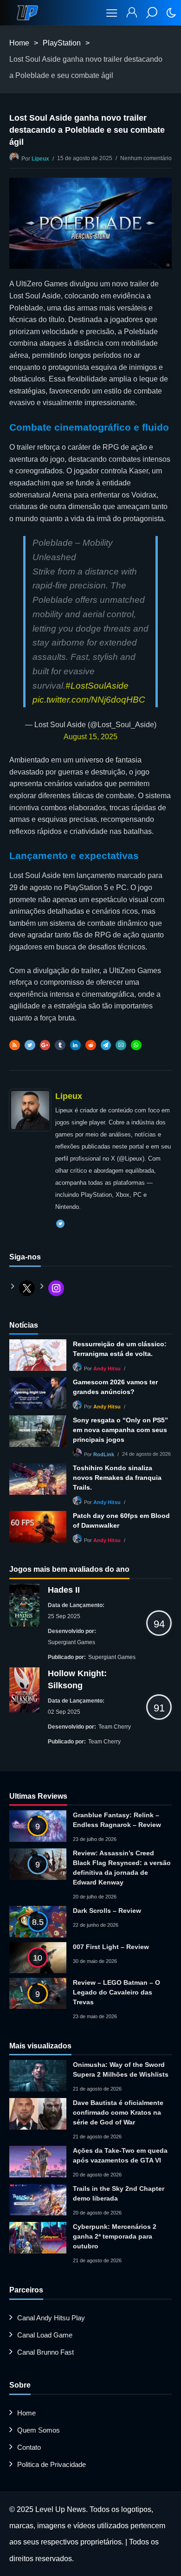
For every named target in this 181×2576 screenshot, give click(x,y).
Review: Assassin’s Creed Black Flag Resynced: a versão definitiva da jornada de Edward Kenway (122, 1868)
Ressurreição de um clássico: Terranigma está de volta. (120, 1349)
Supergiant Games (71, 1642)
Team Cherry (115, 1727)
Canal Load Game (45, 2335)
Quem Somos (39, 2430)
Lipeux (40, 159)
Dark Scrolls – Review (107, 1911)
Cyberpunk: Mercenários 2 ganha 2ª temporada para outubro (115, 2236)
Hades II (64, 1590)
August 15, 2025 (90, 737)
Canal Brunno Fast (45, 2352)
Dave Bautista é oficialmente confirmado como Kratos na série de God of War (118, 2112)
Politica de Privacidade (52, 2464)
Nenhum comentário (146, 158)
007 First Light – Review (111, 1947)
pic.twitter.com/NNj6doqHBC (89, 700)
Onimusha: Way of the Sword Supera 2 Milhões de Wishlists (121, 2069)
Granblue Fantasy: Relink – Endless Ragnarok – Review (117, 1820)
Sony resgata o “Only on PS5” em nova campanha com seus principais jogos (120, 1430)
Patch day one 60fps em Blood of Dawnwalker (121, 1520)
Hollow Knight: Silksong (77, 1679)
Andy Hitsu (107, 1369)
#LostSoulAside (97, 686)
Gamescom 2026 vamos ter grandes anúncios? (115, 1387)
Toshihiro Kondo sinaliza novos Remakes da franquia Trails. (117, 1478)
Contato (29, 2447)
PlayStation (62, 43)
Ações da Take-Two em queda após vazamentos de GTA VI (120, 2155)
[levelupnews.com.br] (27, 13)
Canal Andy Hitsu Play (51, 2318)
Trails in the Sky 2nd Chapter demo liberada (119, 2193)
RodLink (104, 1454)
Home (19, 43)
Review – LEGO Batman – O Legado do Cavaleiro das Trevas (116, 1992)
